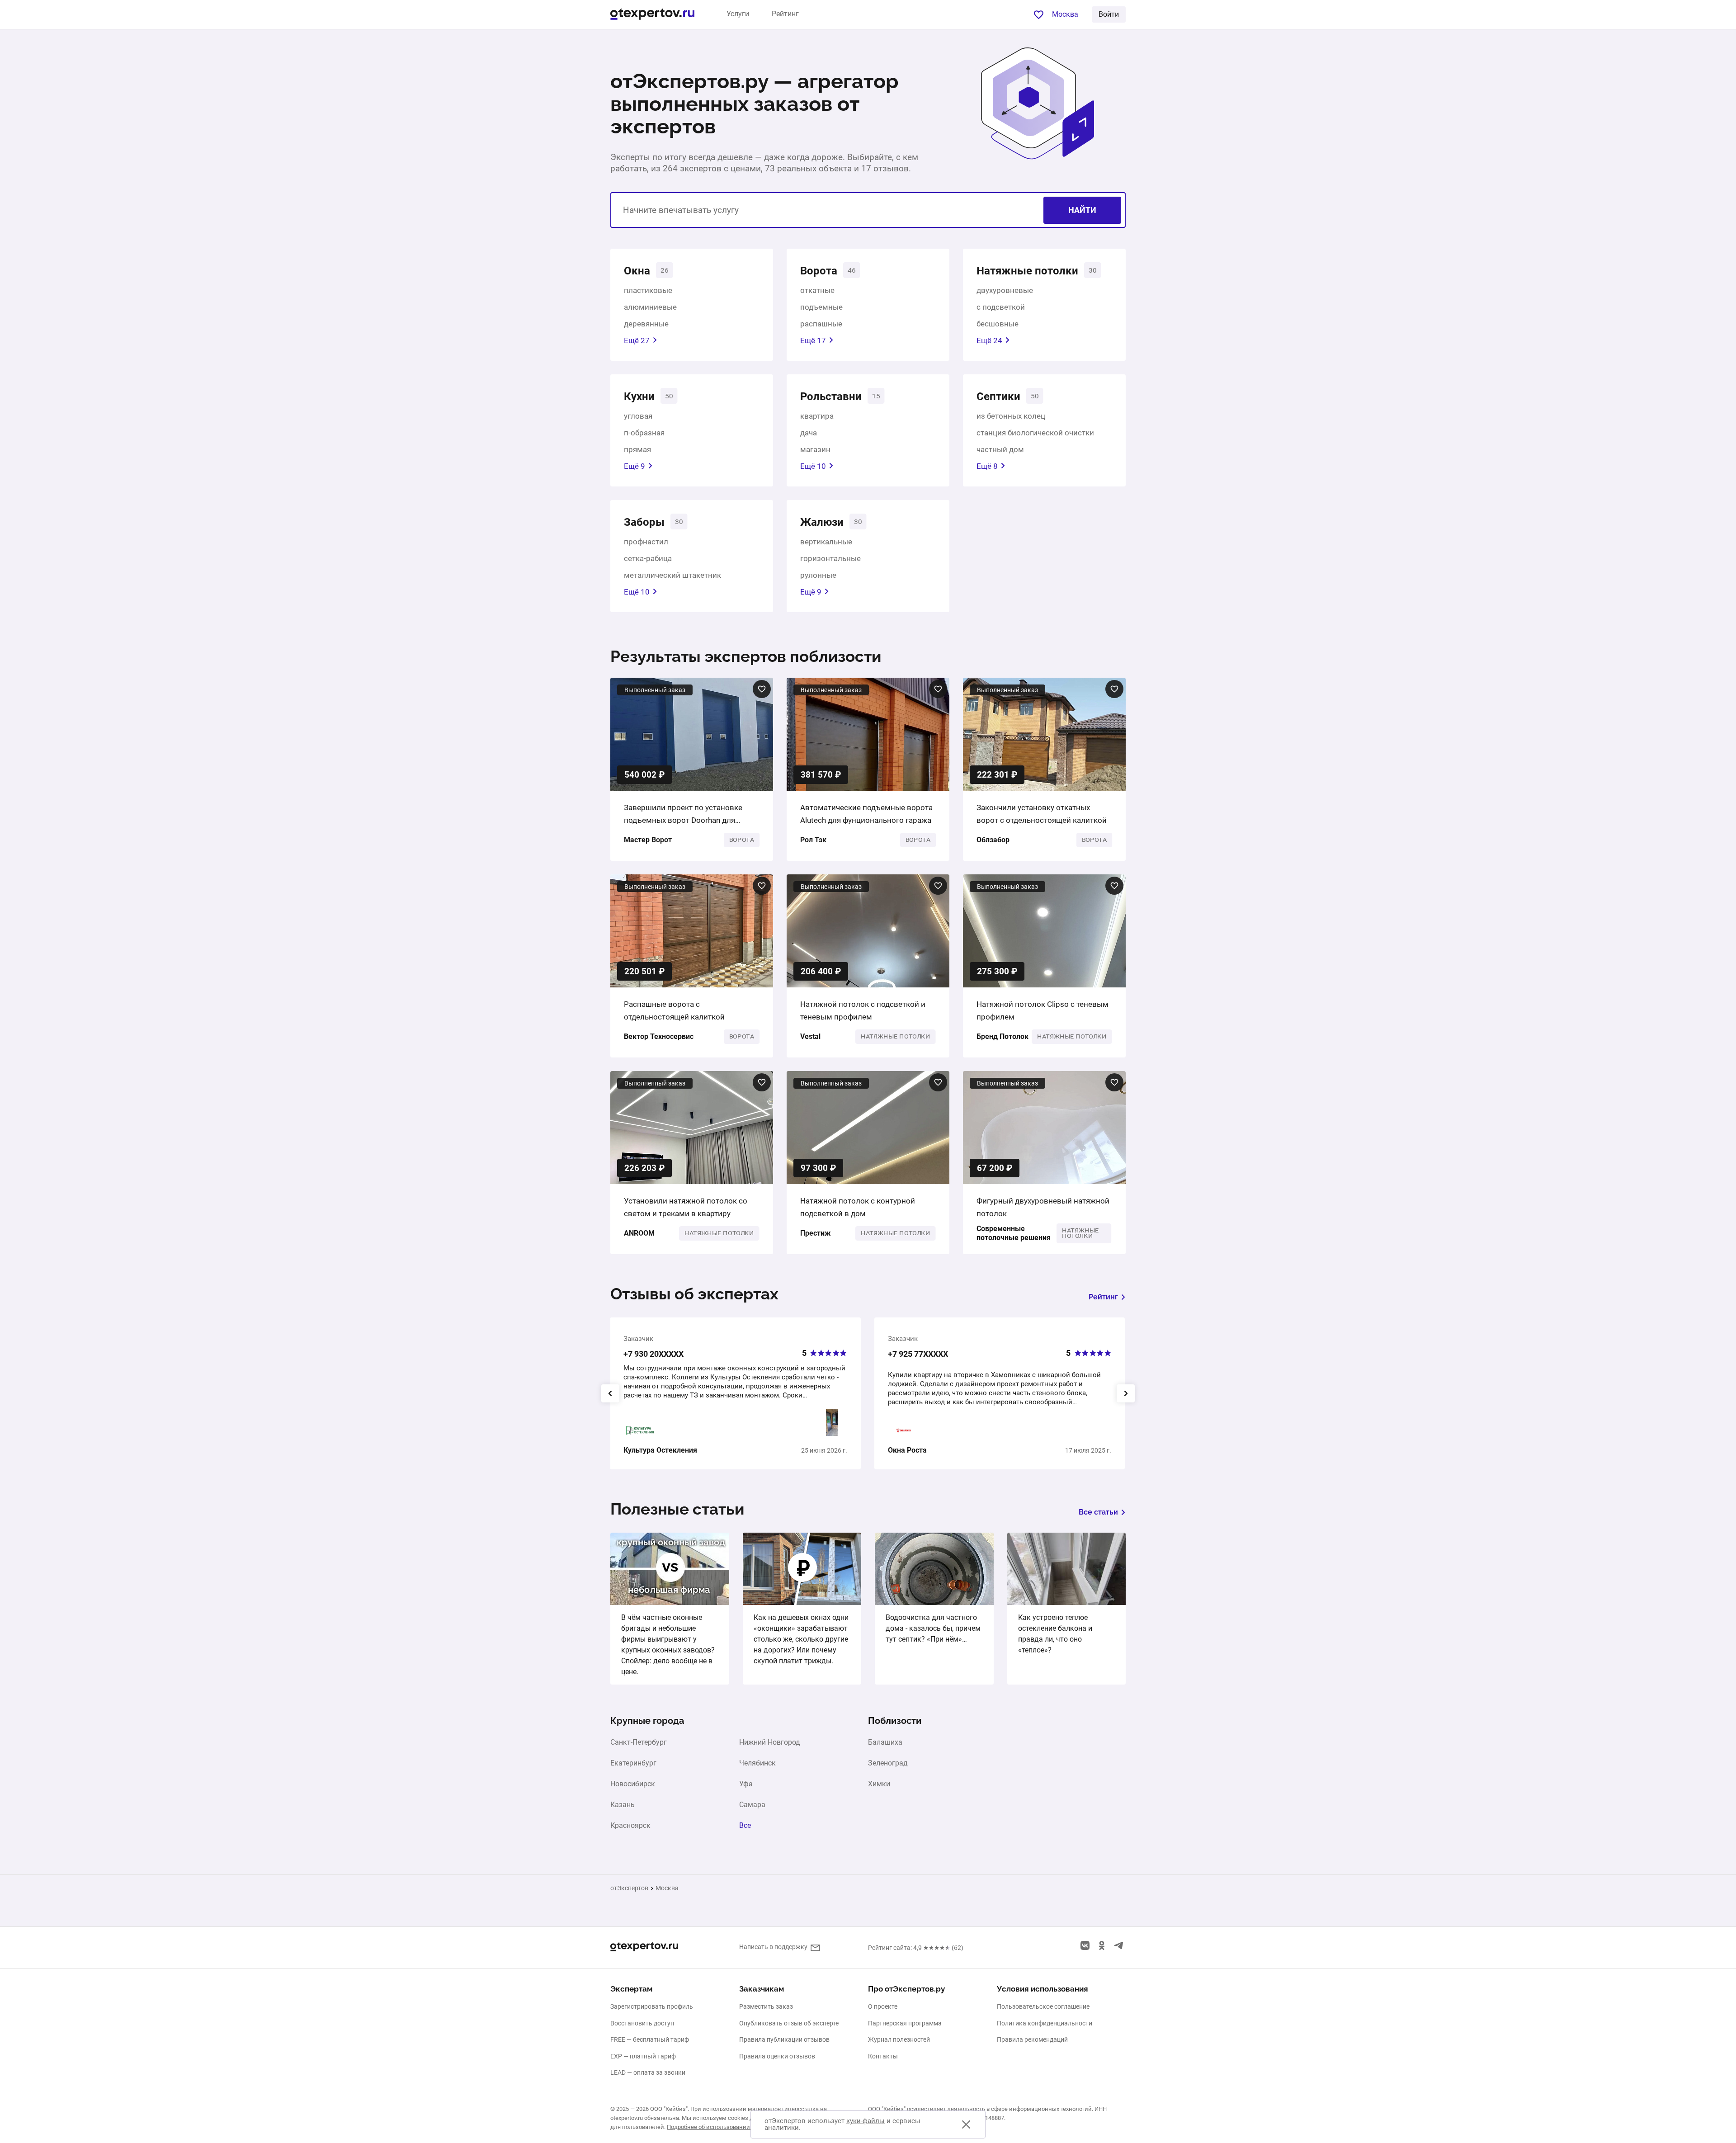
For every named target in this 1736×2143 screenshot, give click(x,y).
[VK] (1085, 1945)
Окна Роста (907, 1450)
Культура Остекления (660, 1450)
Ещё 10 (813, 466)
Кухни (639, 397)
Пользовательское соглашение (1043, 2006)
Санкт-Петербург (639, 1742)
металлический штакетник (672, 575)
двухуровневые (1005, 290)
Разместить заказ (766, 2006)
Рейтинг (785, 14)
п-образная (644, 433)
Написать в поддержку (773, 1947)
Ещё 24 (989, 340)
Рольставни (831, 397)
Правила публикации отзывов (784, 2039)
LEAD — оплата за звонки (648, 2072)
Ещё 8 (987, 466)
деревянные (646, 324)
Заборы (644, 522)
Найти (1082, 210)
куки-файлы (866, 2121)
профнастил (646, 542)
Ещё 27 (637, 340)
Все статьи (1098, 1512)
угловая (638, 416)
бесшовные (998, 324)
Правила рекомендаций (1032, 2039)
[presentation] (610, 1393)
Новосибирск (633, 1784)
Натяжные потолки (1027, 271)
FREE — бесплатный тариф (650, 2039)
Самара (752, 1805)
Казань (623, 1805)
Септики (998, 397)
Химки (879, 1784)
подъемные (821, 307)
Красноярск (630, 1826)
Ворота (819, 271)
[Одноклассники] (1102, 1945)
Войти (1109, 14)
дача (809, 433)
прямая (637, 449)
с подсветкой (1001, 307)
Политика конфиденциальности (1045, 2023)
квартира (817, 416)
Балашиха (885, 1742)
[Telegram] (1118, 1945)
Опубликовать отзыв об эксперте (789, 2023)
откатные (817, 290)
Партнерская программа (905, 2023)
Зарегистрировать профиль (652, 2006)
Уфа (746, 1784)
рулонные (818, 575)
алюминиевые (650, 307)
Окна (637, 271)
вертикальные (826, 542)
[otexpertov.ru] (652, 15)
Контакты (883, 2056)
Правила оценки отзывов (777, 2056)
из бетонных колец (1011, 416)
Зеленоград (888, 1763)
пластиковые (648, 290)
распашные (821, 324)
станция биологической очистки (1035, 433)
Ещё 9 (634, 466)
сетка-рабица (648, 558)
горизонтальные (830, 558)
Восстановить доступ (642, 2023)
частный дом (1000, 449)
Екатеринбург (633, 1763)
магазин (815, 449)
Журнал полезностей (899, 2039)
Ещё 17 (813, 340)
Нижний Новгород (770, 1742)
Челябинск (757, 1763)
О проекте (883, 2006)
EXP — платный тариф (643, 2056)
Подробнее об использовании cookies (719, 2127)
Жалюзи (822, 522)
